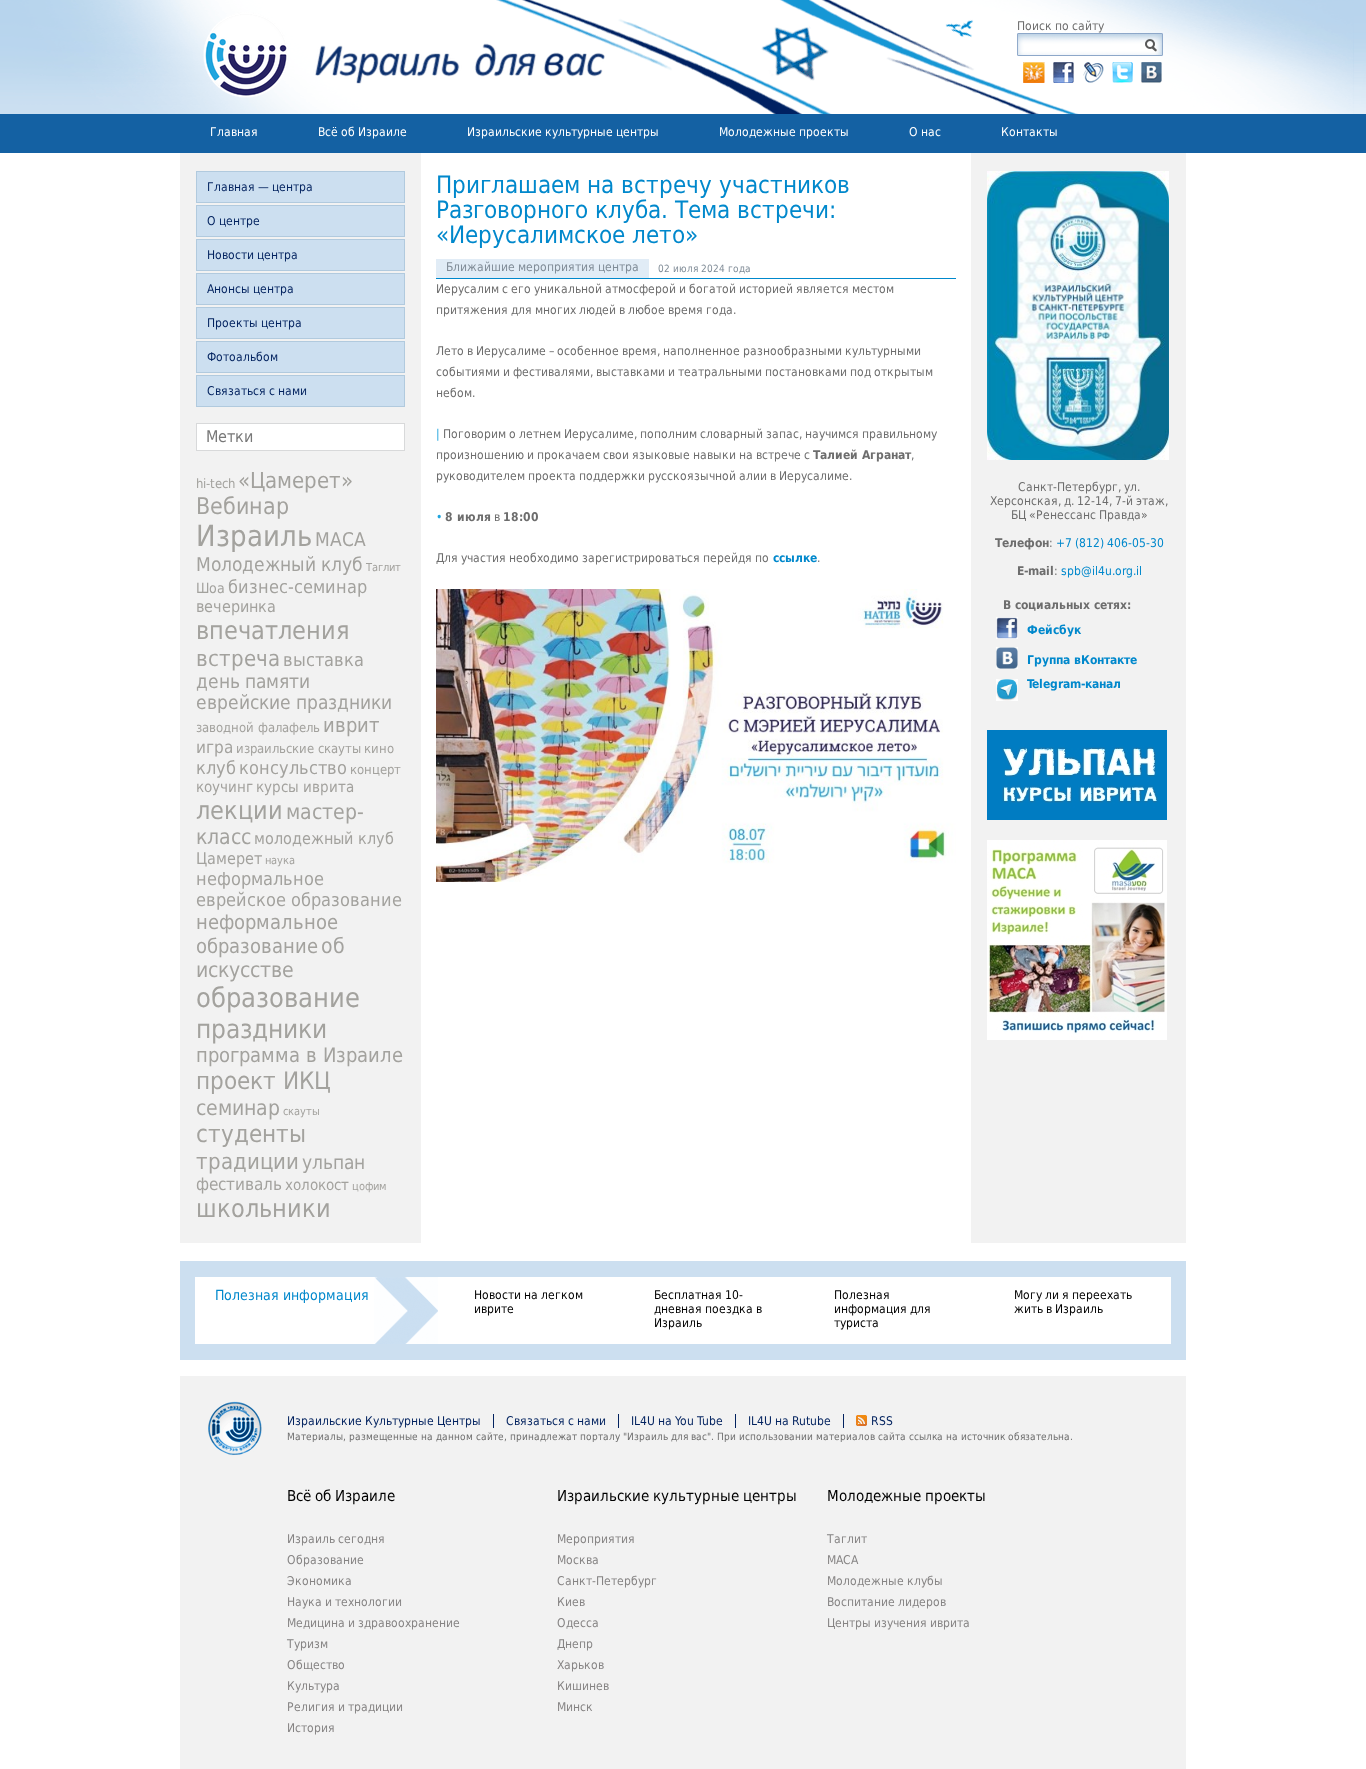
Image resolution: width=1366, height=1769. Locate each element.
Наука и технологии (344, 1602)
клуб (216, 767)
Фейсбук (1052, 630)
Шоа (210, 588)
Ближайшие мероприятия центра (542, 267)
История (311, 1728)
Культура (313, 1686)
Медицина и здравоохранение (373, 1623)
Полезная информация (292, 1295)
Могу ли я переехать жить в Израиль (1073, 1302)
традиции (247, 1161)
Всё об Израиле (362, 132)
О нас (925, 132)
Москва (578, 1560)
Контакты (1029, 132)
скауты (301, 1111)
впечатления (273, 630)
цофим (369, 1186)
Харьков (580, 1665)
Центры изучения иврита (898, 1623)
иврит (351, 725)
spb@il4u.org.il (1101, 571)
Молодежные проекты (784, 132)
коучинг (224, 787)
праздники (261, 1028)
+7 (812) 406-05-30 (1110, 543)
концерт (375, 769)
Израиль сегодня (336, 1539)
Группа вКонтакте (1080, 660)
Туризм (307, 1644)
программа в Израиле (299, 1055)
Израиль (254, 536)
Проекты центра (254, 323)
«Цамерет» (295, 480)
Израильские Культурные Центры (384, 1421)
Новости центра (252, 255)
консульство (293, 768)
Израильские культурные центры (563, 132)
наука (280, 860)
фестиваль (239, 1184)
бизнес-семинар (297, 586)
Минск (575, 1707)
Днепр (575, 1644)
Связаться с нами (257, 391)
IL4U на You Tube (677, 1421)
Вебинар (242, 506)
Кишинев (583, 1686)
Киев (571, 1602)
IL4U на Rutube (789, 1421)
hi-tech (215, 483)
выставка (323, 659)
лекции (239, 810)
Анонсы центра (250, 289)
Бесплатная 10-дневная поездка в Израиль (708, 1309)
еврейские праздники (294, 702)
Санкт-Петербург (607, 1581)
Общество (316, 1665)
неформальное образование (267, 934)
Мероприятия (596, 1539)
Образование (325, 1560)
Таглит (383, 567)
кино (379, 748)
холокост (317, 1185)
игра (214, 747)
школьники (263, 1208)
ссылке (795, 558)
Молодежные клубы (885, 1581)
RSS (882, 1421)
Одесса (578, 1623)
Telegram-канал (1072, 684)
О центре (233, 221)
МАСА (340, 539)
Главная (234, 132)
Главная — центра (260, 187)
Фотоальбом (242, 357)
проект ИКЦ (263, 1081)
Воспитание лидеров (886, 1602)
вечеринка (236, 606)
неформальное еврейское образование (299, 889)
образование (278, 997)
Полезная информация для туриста (882, 1309)
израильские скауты (298, 748)
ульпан (333, 1162)
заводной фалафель (258, 727)
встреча (238, 658)
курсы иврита (305, 787)
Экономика (319, 1581)
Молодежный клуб (279, 564)
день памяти (253, 681)
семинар (238, 1107)
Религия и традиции (345, 1707)
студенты (251, 1134)
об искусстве (270, 958)
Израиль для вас (392, 57)
